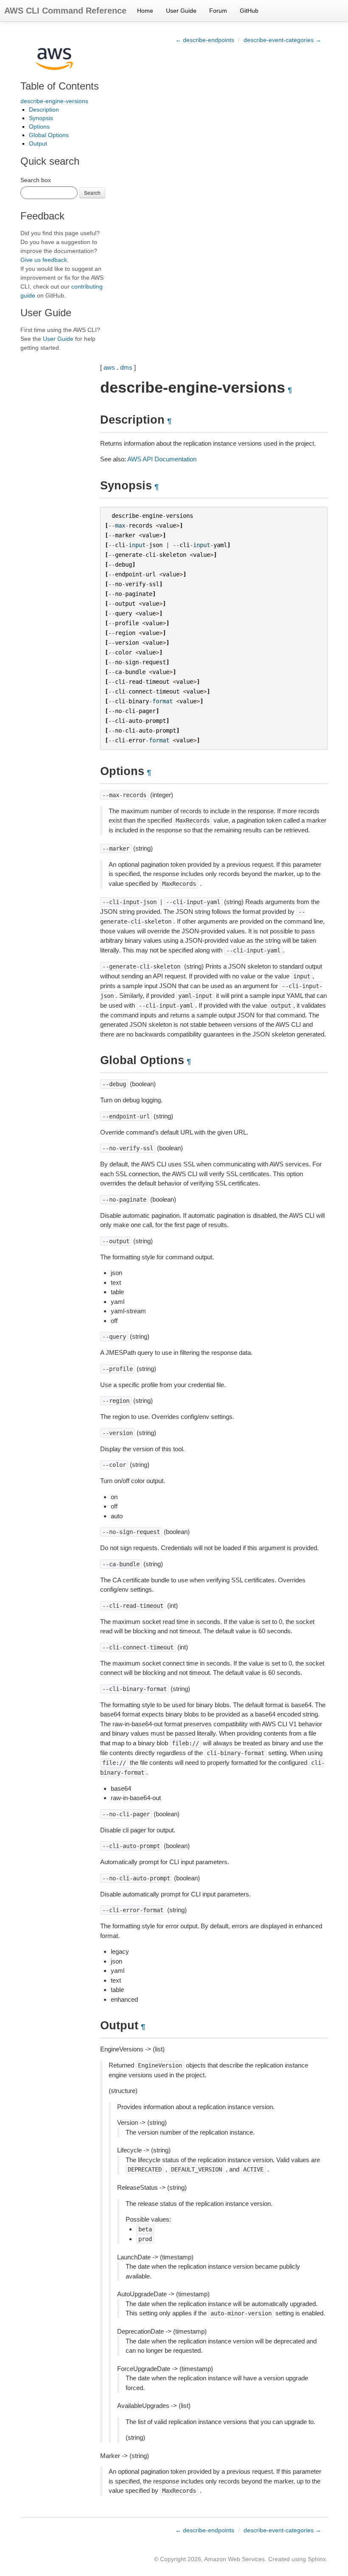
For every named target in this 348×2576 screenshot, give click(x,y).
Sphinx (317, 2559)
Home (145, 11)
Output (38, 143)
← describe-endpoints (205, 40)
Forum (218, 11)
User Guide (181, 11)
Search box (36, 180)
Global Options (49, 135)
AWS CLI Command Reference (65, 11)
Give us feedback (44, 260)
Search (92, 192)
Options (39, 126)
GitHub (249, 11)
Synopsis (41, 118)
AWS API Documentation (162, 459)
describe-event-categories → (282, 40)
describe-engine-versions (54, 101)
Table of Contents (60, 86)
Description (44, 110)
